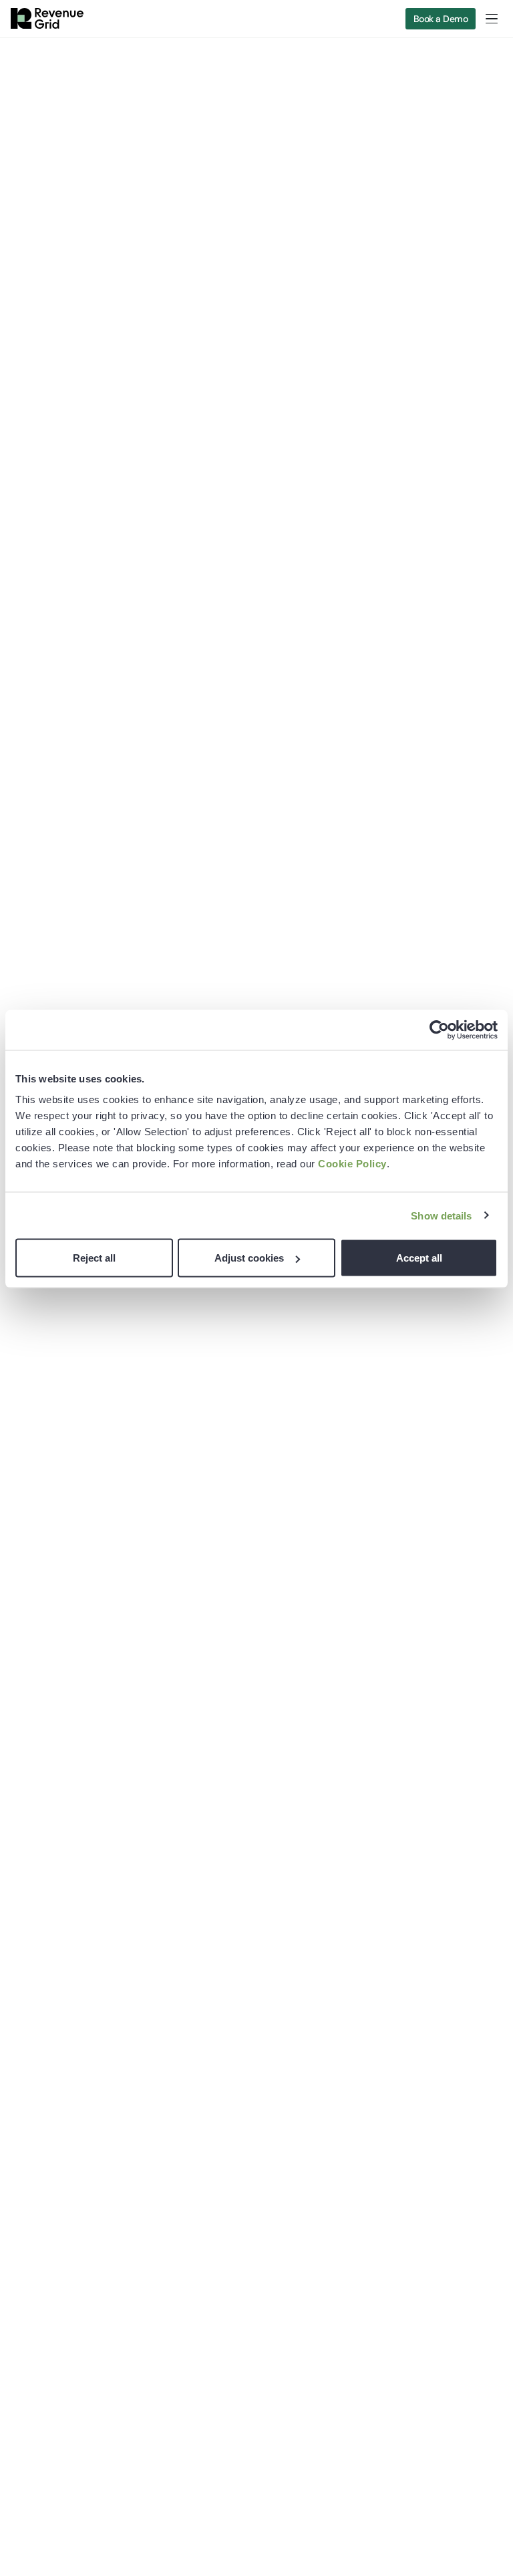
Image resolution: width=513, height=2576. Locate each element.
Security (29, 2051)
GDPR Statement (47, 2312)
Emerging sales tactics (410, 1965)
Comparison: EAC (48, 2029)
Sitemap (29, 2336)
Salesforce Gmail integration (248, 2093)
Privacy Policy (41, 2264)
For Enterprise (41, 1944)
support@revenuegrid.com (69, 2394)
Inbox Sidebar (216, 2115)
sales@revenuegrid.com (63, 2413)
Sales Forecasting (224, 2029)
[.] (130, 1714)
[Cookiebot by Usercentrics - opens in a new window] (439, 1030)
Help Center (37, 2216)
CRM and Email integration (244, 1944)
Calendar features (225, 1986)
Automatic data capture (238, 1965)
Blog (370, 1944)
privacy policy (247, 1717)
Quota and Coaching (406, 1986)
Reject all (94, 1258)
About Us (381, 2047)
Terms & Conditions (54, 2240)
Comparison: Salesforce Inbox (76, 2008)
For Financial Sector (54, 1965)
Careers (378, 2111)
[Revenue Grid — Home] (47, 19)
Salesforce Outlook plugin (242, 2072)
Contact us (385, 2069)
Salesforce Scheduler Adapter (252, 2136)
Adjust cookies (249, 1258)
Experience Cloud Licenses (70, 1986)
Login (22, 2093)
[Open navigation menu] (492, 19)
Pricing (25, 2072)
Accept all (419, 1258)
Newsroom (384, 2090)
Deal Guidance (218, 2051)
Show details (441, 1215)
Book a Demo (441, 19)
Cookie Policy (352, 1164)
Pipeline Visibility (222, 2008)
